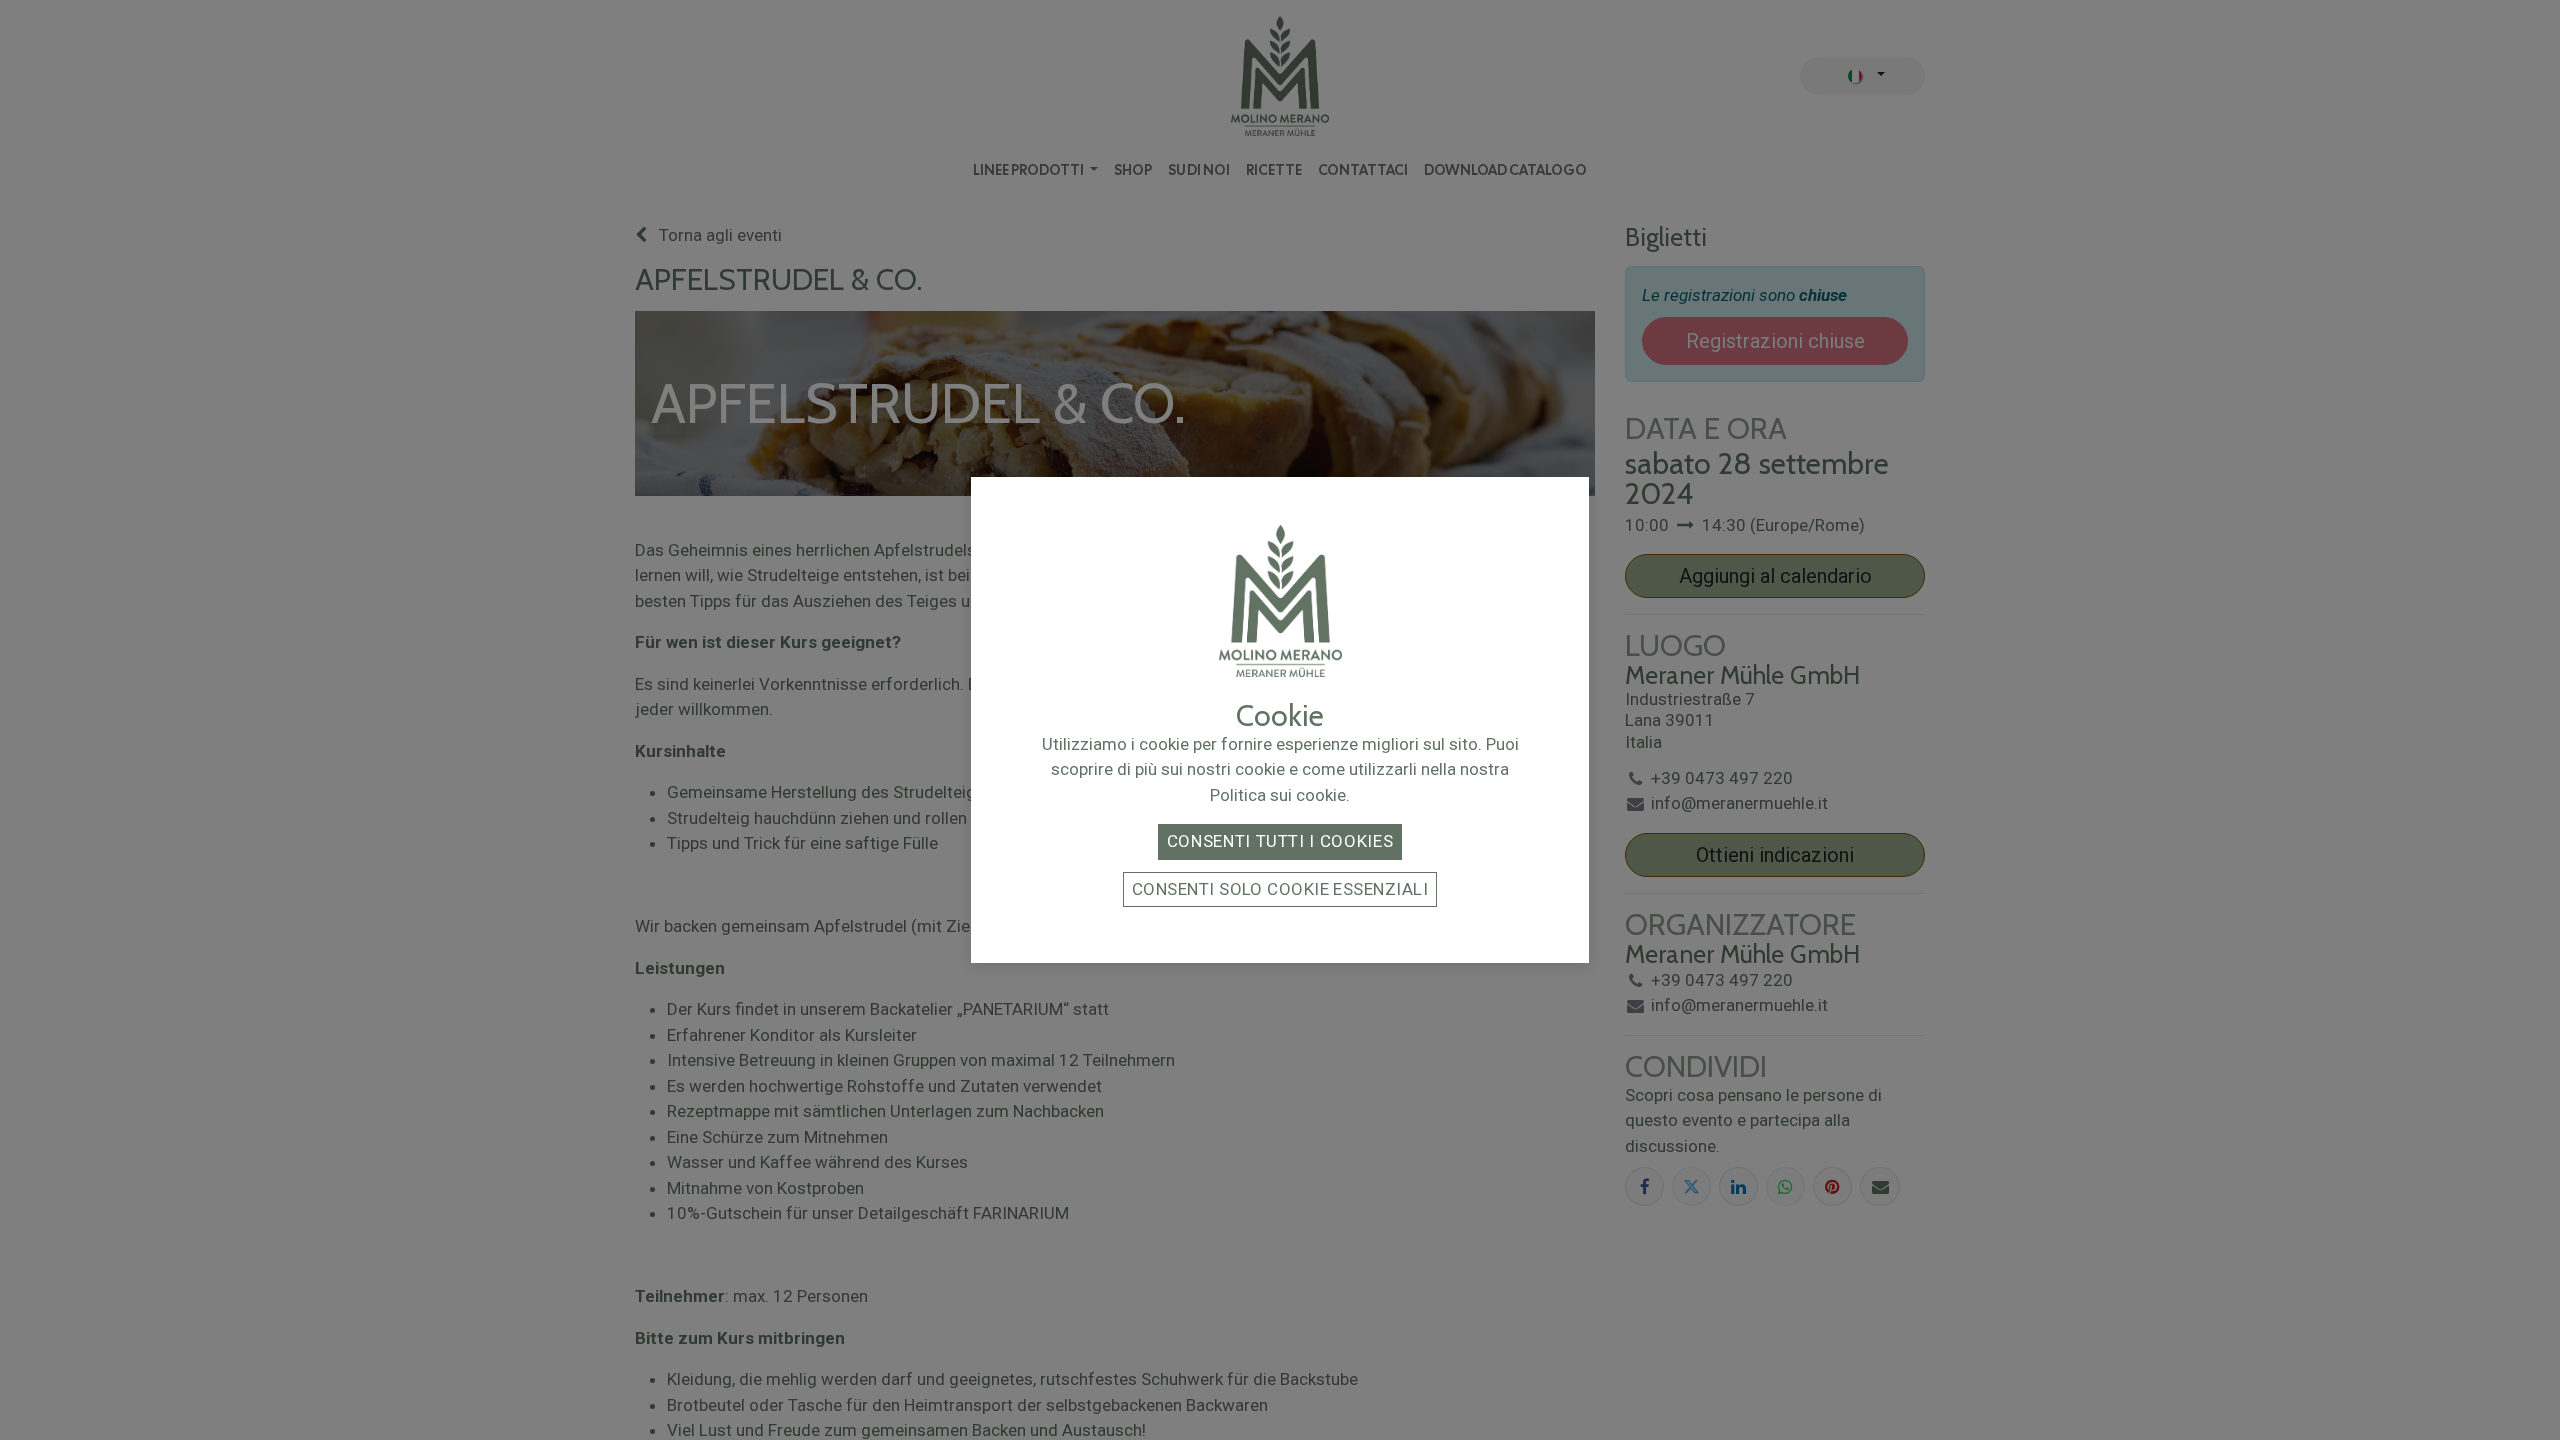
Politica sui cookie (1278, 795)
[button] (1280, 842)
